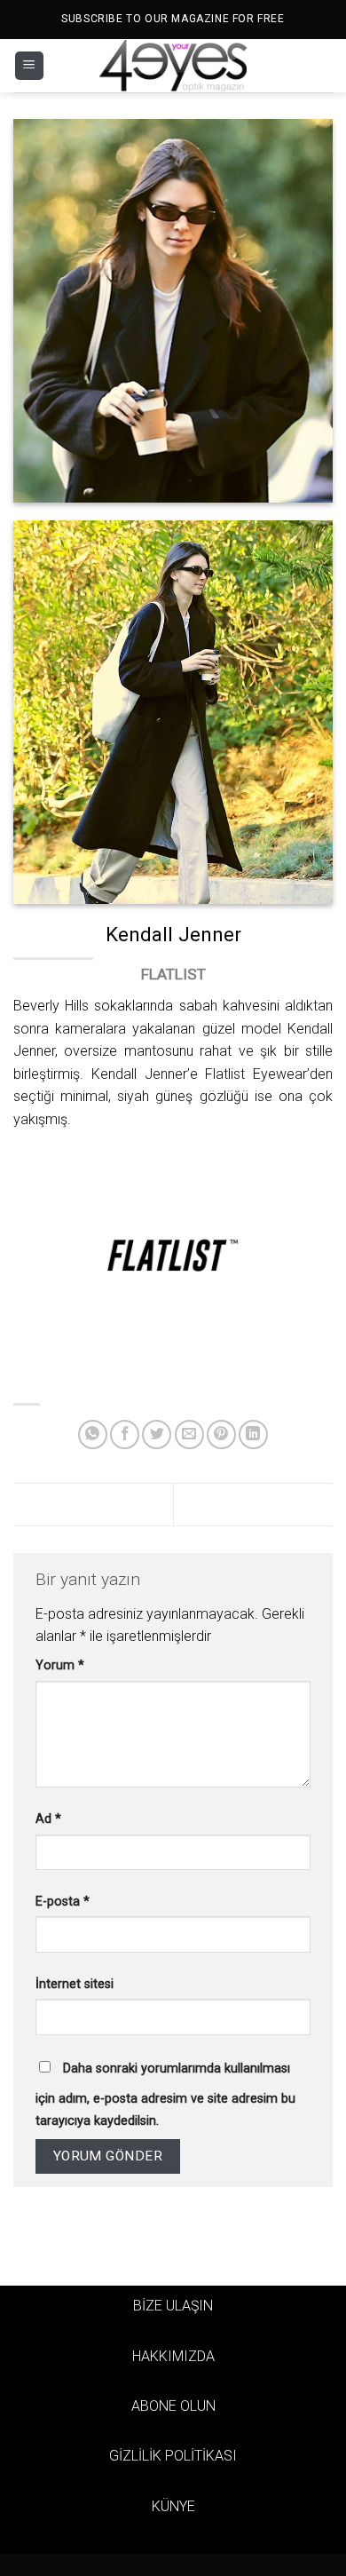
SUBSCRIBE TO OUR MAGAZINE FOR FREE (173, 19)
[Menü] (29, 66)
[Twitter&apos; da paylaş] (157, 1435)
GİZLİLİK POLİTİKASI (173, 2456)
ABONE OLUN (173, 2406)
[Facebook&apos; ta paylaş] (125, 1435)
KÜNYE (173, 2506)
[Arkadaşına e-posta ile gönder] (189, 1435)
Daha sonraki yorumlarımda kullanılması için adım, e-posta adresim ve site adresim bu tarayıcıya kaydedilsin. (165, 2095)
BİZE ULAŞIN (173, 2306)
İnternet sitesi (75, 1984)
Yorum (60, 1665)
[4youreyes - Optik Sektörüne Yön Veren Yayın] (173, 66)
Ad (48, 1819)
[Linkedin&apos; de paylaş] (253, 1435)
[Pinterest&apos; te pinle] (221, 1435)
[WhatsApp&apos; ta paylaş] (93, 1435)
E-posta (63, 1902)
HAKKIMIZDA (173, 2356)
